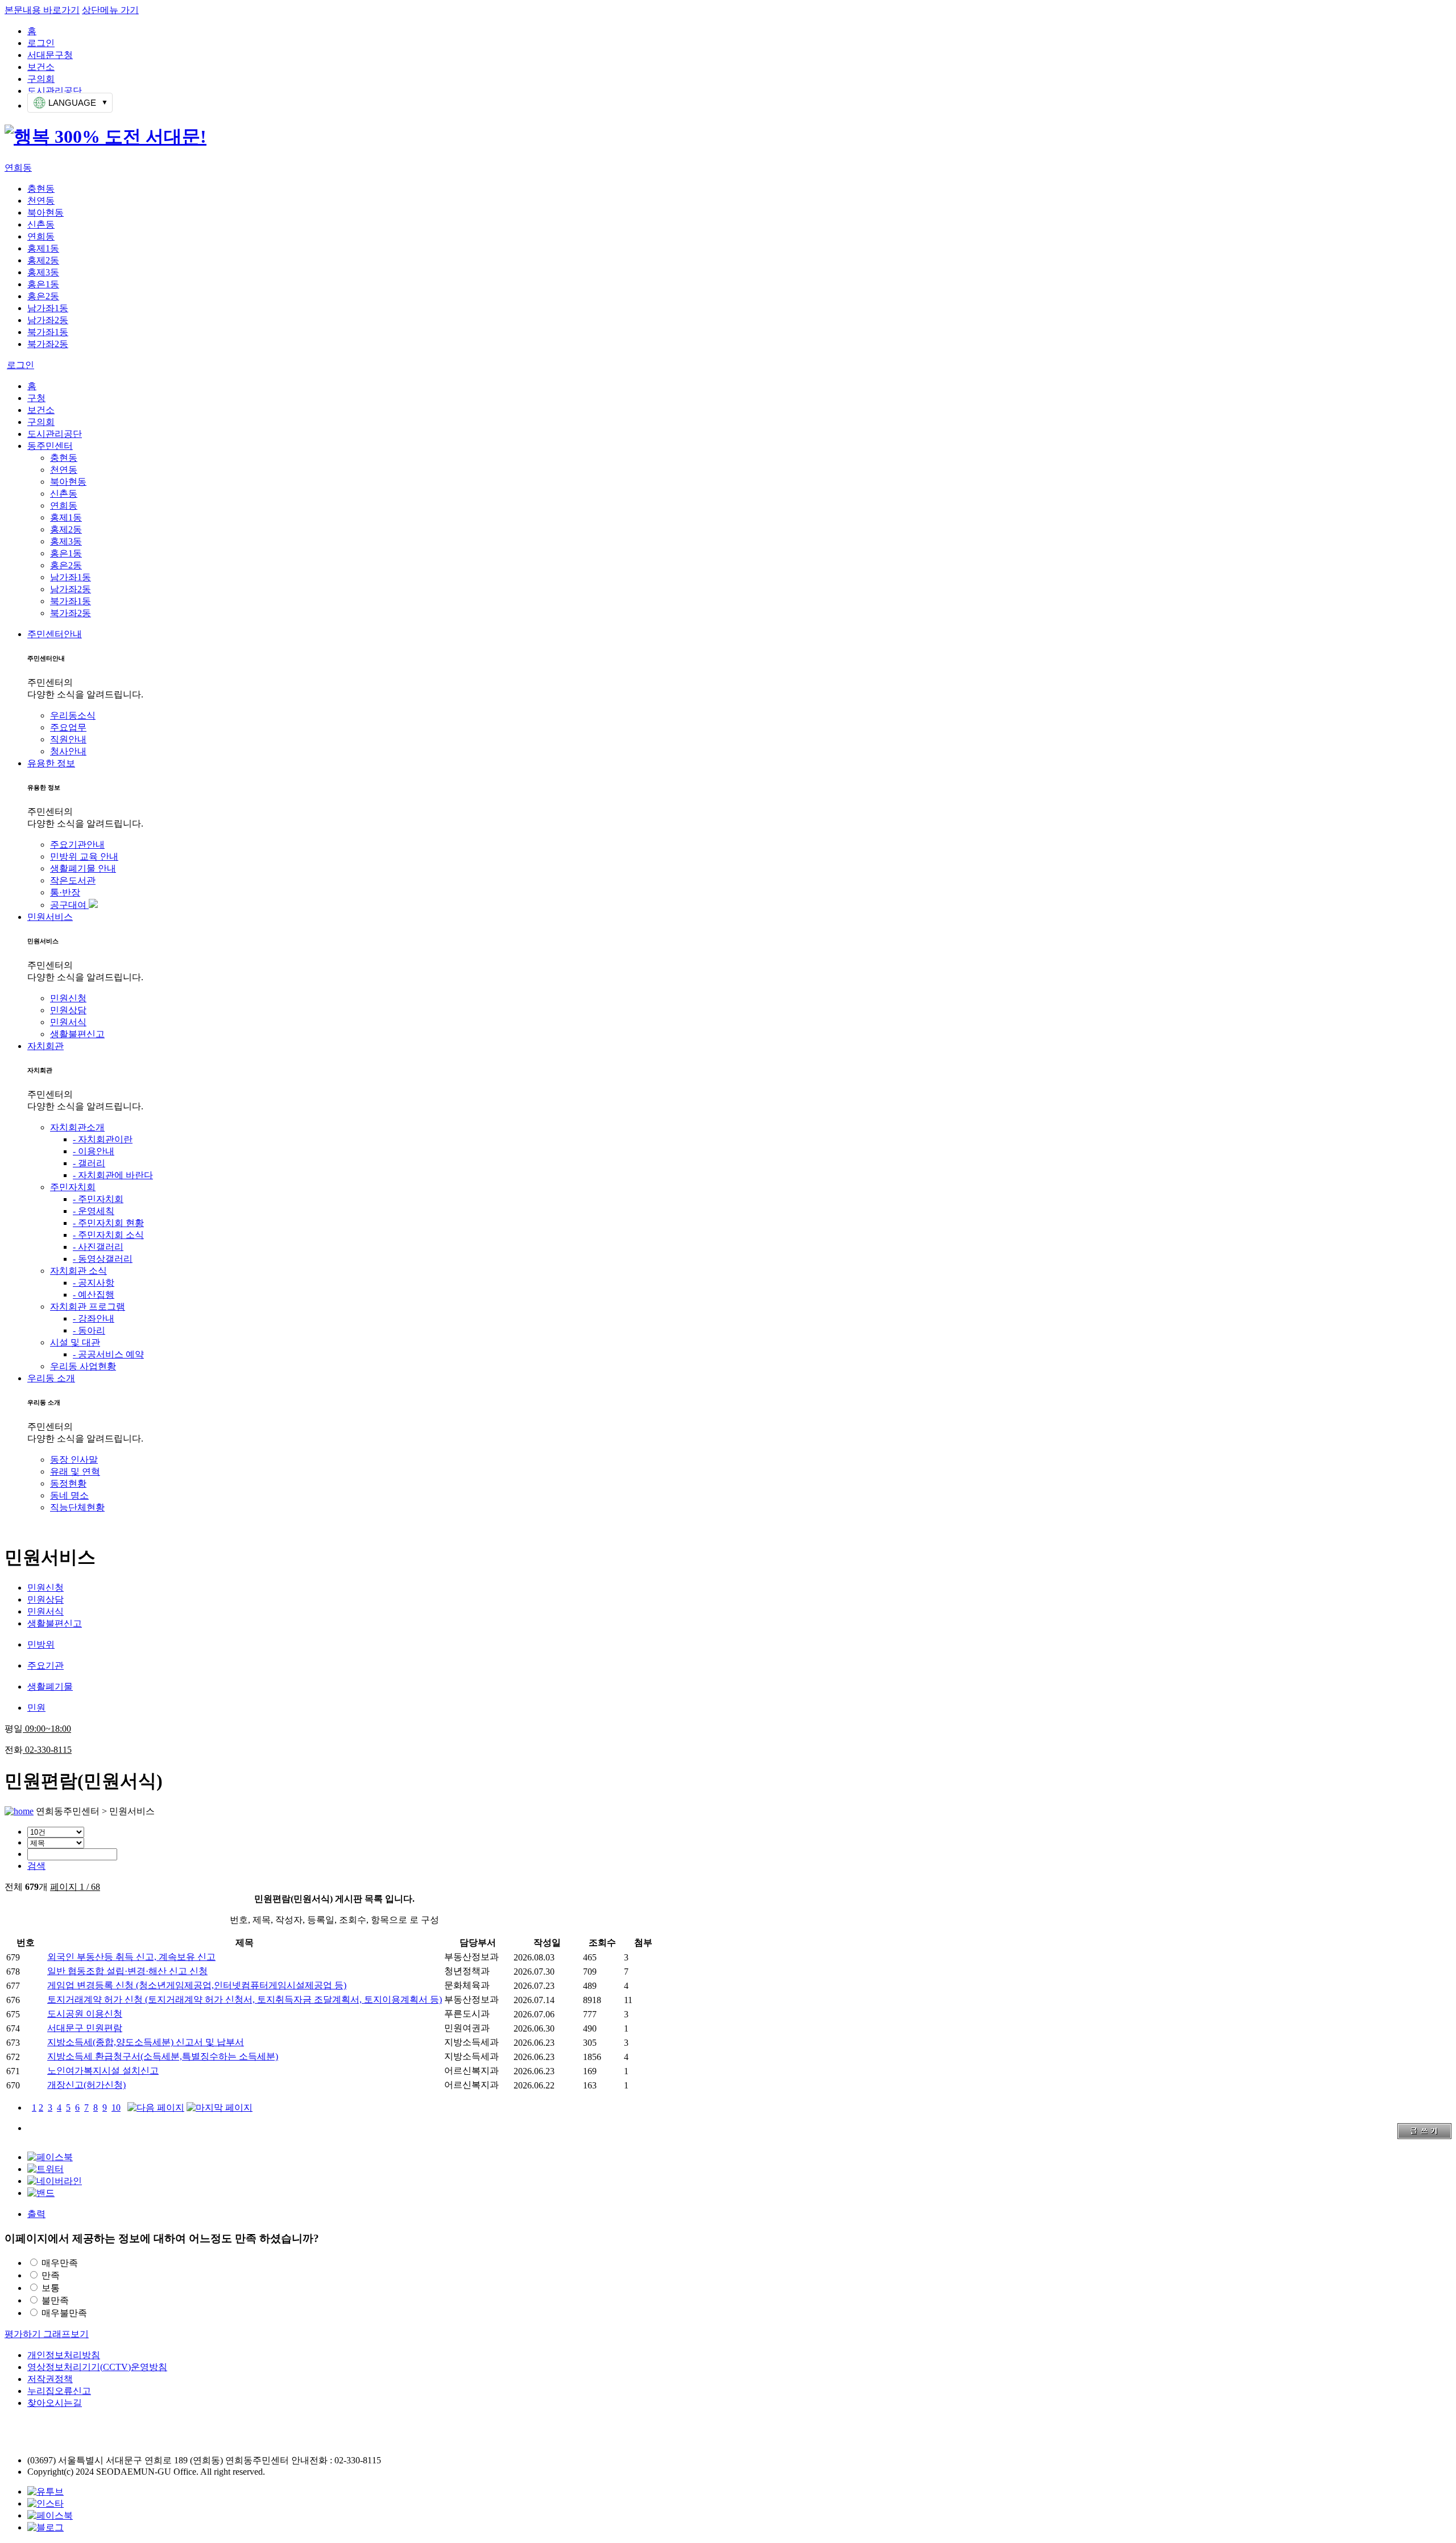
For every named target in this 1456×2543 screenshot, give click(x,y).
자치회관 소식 (78, 1271)
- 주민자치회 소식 (108, 1235)
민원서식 (68, 1022)
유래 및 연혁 (75, 1471)
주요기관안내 (77, 845)
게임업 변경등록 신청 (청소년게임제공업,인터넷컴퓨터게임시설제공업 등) (197, 1985)
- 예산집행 (94, 1295)
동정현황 (68, 1483)
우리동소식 (73, 715)
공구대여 (69, 905)
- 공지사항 (94, 1283)
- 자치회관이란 (103, 1139)
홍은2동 (43, 296)
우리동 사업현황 (83, 1366)
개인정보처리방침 (64, 2355)
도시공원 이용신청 (85, 2014)
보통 (51, 2288)
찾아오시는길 (55, 2403)
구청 (36, 398)
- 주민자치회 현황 (108, 1223)
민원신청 (68, 998)
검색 (36, 1866)
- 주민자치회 (98, 1199)
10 (116, 2108)
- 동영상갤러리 (103, 1259)
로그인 (41, 43)
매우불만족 (64, 2313)
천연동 (41, 201)
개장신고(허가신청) (86, 2085)
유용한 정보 (51, 763)
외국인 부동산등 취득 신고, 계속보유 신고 (131, 1957)
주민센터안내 (55, 634)
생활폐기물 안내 (83, 868)
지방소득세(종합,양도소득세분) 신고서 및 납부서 (146, 2042)
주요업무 (68, 727)
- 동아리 (89, 1330)
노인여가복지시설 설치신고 (103, 2071)
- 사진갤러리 (98, 1247)
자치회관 (45, 1046)
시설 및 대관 (75, 1342)
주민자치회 (73, 1187)
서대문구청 (50, 55)
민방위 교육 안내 (84, 856)
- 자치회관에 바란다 (113, 1175)
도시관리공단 (55, 91)
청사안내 (68, 751)
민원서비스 (50, 917)
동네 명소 (69, 1495)
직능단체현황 (77, 1507)
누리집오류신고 (59, 2391)
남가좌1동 (48, 308)
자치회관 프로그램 (88, 1306)
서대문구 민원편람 (85, 2028)
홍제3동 (43, 272)
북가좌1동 (48, 332)
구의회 (41, 79)
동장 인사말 (74, 1460)
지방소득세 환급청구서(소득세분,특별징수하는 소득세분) (163, 2056)
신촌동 (41, 224)
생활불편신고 (77, 1034)
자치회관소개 (77, 1127)
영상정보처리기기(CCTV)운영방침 (97, 2367)
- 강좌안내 (94, 1318)
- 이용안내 (94, 1151)
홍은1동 (43, 284)
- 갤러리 (89, 1163)
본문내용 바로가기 (42, 10)
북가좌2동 (48, 344)
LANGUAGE (72, 103)
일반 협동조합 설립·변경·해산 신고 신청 (127, 1971)
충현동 (41, 189)
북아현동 (45, 212)
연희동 (18, 168)
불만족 (55, 2300)
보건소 (41, 67)
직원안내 (68, 739)
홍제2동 (43, 260)
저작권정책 (50, 2379)
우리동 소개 (51, 1378)
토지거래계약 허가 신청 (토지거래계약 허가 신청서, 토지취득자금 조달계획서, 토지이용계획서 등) (245, 1999)
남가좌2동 (48, 320)
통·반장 (65, 892)
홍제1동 (43, 248)
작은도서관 (73, 880)
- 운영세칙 (94, 1211)
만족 (51, 2275)
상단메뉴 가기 (110, 10)
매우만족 (60, 2263)
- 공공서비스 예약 (108, 1354)
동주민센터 (50, 446)
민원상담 (68, 1010)
